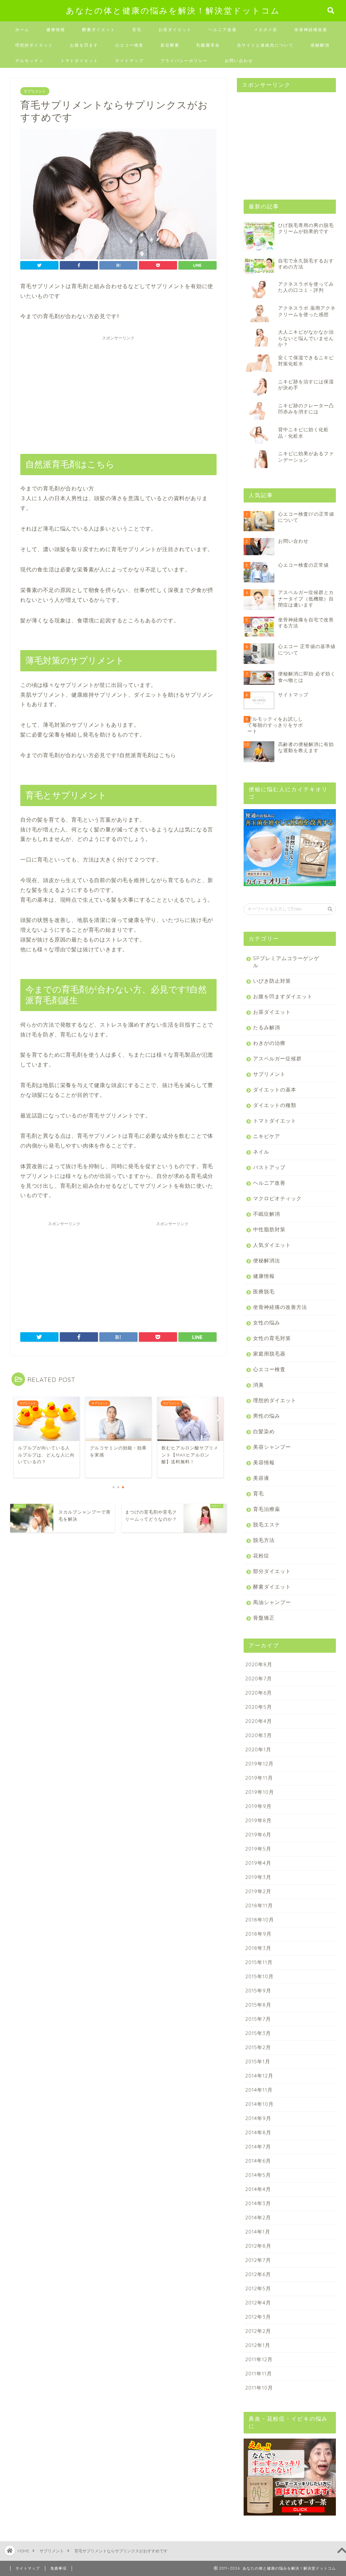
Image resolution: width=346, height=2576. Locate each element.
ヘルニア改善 (223, 30)
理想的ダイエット (34, 45)
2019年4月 (258, 1863)
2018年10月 (260, 1920)
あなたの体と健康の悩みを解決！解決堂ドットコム (173, 10)
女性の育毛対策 (272, 1338)
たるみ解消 (267, 1027)
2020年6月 (259, 1693)
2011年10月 (259, 2388)
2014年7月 (258, 2147)
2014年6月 (258, 2161)
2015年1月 (258, 2062)
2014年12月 (259, 2076)
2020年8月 (259, 1664)
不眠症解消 (267, 1214)
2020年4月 (259, 1721)
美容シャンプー (272, 1447)
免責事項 (58, 2568)
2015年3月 (258, 2033)
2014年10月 (259, 2104)
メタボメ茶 (266, 30)
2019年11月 (259, 1778)
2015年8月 (258, 2005)
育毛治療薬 (267, 1509)
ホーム (22, 30)
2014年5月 (258, 2175)
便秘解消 (320, 45)
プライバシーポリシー (184, 61)
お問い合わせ (239, 61)
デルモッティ (29, 61)
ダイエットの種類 (275, 1105)
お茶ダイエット (175, 30)
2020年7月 (259, 1679)
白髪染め (264, 1431)
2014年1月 (258, 2232)
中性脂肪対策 (269, 1229)
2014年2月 (258, 2218)
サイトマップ (129, 61)
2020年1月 (258, 1749)
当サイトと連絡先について (265, 45)
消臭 (258, 1385)
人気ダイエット (272, 1245)
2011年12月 (259, 2359)
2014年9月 (258, 2118)
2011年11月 (259, 2374)
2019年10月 (260, 1792)
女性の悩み (267, 1323)
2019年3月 (258, 1877)
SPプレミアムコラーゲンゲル (286, 962)
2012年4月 (258, 2303)
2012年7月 (258, 2260)
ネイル (261, 1152)
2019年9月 (258, 1806)
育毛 (137, 30)
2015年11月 (259, 1962)
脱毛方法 (264, 1540)
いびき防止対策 (272, 981)
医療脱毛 (264, 1292)
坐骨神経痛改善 (311, 30)
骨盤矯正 (264, 1618)
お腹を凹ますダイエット (283, 996)
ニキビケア (267, 1136)
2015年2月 (258, 2047)
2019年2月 (258, 1891)
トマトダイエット (79, 61)
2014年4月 (258, 2189)
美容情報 (264, 1462)
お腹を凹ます (84, 45)
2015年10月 (259, 1976)
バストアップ (269, 1167)
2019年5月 (258, 1849)
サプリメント (35, 91)
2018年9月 (258, 1934)
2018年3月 (258, 1948)
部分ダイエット (272, 1571)
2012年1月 (258, 2345)
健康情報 (56, 30)
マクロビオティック (277, 1198)
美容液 (261, 1478)
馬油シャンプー (272, 1602)
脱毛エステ (267, 1525)
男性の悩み (267, 1416)
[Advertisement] (118, 391)
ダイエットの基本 (275, 1090)
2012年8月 (258, 2246)
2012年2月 (258, 2331)
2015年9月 (258, 1991)
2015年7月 (258, 2019)
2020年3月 (259, 1735)
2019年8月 (258, 1820)
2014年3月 (258, 2203)
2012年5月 (258, 2288)
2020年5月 (259, 1707)
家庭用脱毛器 (269, 1354)
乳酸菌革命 (208, 45)
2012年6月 (258, 2274)
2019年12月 (259, 1764)
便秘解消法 (267, 1260)
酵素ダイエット (99, 30)
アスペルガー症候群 (277, 1059)
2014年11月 (259, 2090)
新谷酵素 (170, 45)
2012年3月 (258, 2317)
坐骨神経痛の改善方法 (280, 1307)
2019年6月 (258, 1835)
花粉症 (261, 1556)
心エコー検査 (129, 45)
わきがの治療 (269, 1043)
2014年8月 (258, 2132)
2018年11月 (259, 1905)
